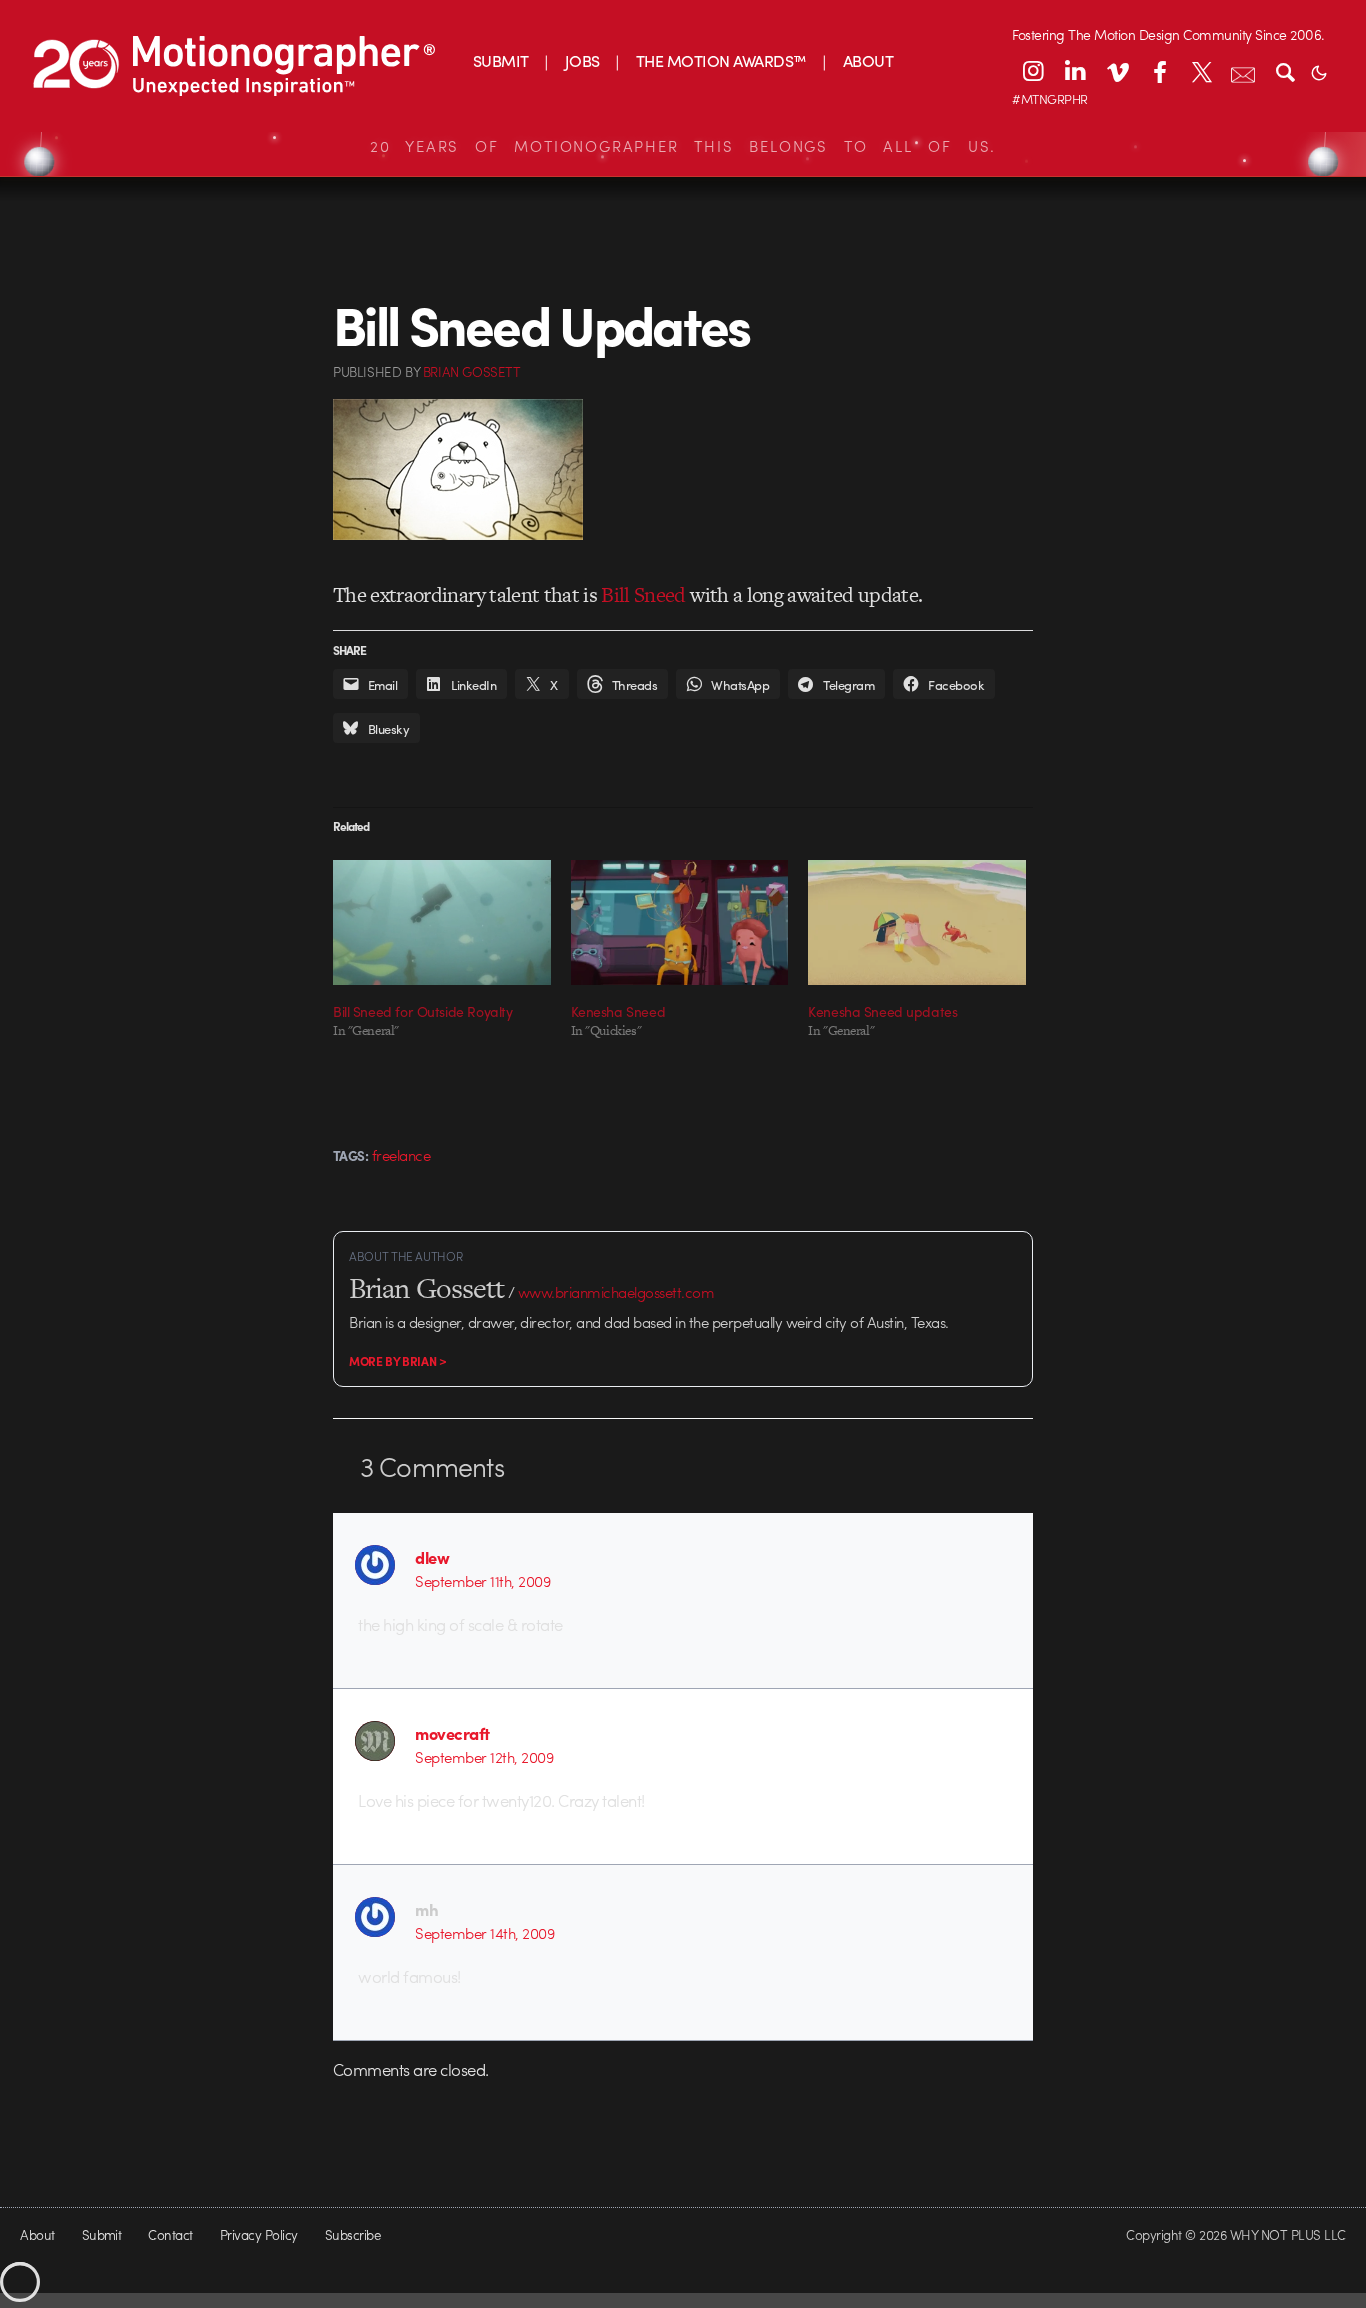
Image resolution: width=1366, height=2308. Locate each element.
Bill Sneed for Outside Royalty (422, 1011)
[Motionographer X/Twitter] (1201, 71)
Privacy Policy (259, 2234)
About (37, 2234)
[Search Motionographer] (1285, 71)
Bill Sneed (643, 594)
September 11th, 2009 (482, 1581)
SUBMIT (501, 60)
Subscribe (352, 2234)
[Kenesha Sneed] (680, 922)
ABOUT (868, 60)
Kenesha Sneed (618, 1011)
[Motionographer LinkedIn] (1075, 71)
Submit (102, 2234)
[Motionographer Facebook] (1159, 71)
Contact (170, 2234)
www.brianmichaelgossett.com (616, 1292)
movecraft (452, 1733)
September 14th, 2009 (484, 1933)
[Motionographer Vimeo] (1117, 71)
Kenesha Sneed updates (882, 1011)
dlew (432, 1557)
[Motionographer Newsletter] (1243, 71)
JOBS (582, 60)
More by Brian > (398, 1361)
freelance (401, 1155)
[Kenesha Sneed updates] (917, 922)
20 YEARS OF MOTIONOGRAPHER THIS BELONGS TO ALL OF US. (683, 146)
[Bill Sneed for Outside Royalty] (442, 922)
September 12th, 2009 (484, 1757)
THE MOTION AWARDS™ (721, 60)
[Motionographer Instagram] (1033, 71)
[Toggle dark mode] (1319, 71)
